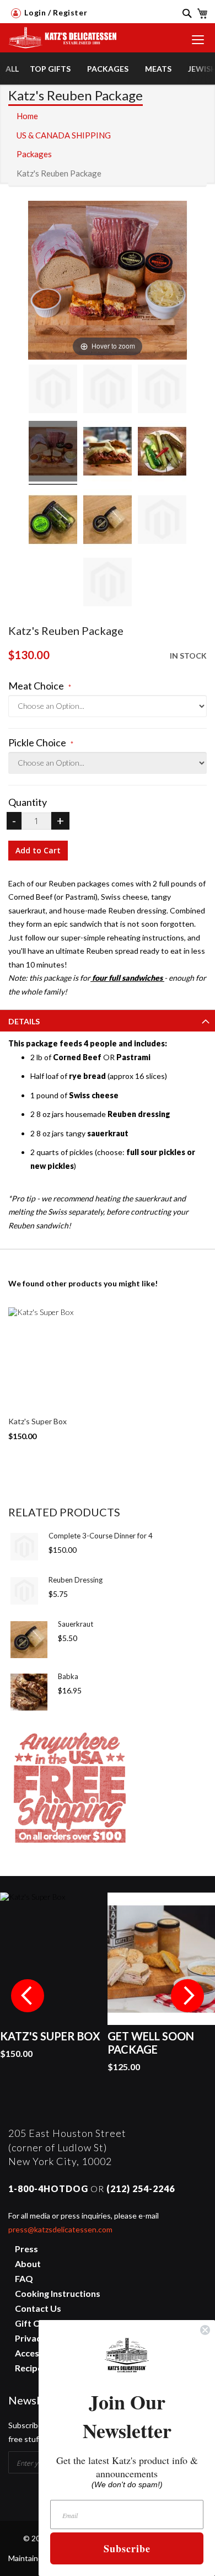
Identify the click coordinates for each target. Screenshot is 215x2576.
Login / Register (55, 12)
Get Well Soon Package (151, 2043)
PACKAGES (108, 69)
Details (24, 1021)
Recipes (31, 2368)
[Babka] (29, 1692)
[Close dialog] (205, 2330)
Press (26, 2249)
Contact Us (38, 2308)
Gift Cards (36, 2323)
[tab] (108, 1020)
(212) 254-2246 (141, 2188)
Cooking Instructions (58, 2293)
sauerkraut (108, 1133)
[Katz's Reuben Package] (53, 391)
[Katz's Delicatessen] (59, 34)
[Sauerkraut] (29, 1640)
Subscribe (127, 2548)
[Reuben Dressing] (24, 1591)
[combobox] (182, 20)
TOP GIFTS (50, 69)
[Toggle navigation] (198, 40)
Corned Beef (77, 1057)
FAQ (24, 2278)
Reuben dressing (139, 1114)
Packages (34, 154)
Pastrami (133, 1057)
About (28, 2264)
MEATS (158, 69)
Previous (28, 1996)
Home (27, 116)
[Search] (183, 13)
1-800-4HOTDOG (48, 2188)
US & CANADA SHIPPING (64, 135)
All (12, 69)
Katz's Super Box (37, 1421)
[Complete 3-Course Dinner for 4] (24, 1547)
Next (187, 1996)
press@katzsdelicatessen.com (60, 2229)
